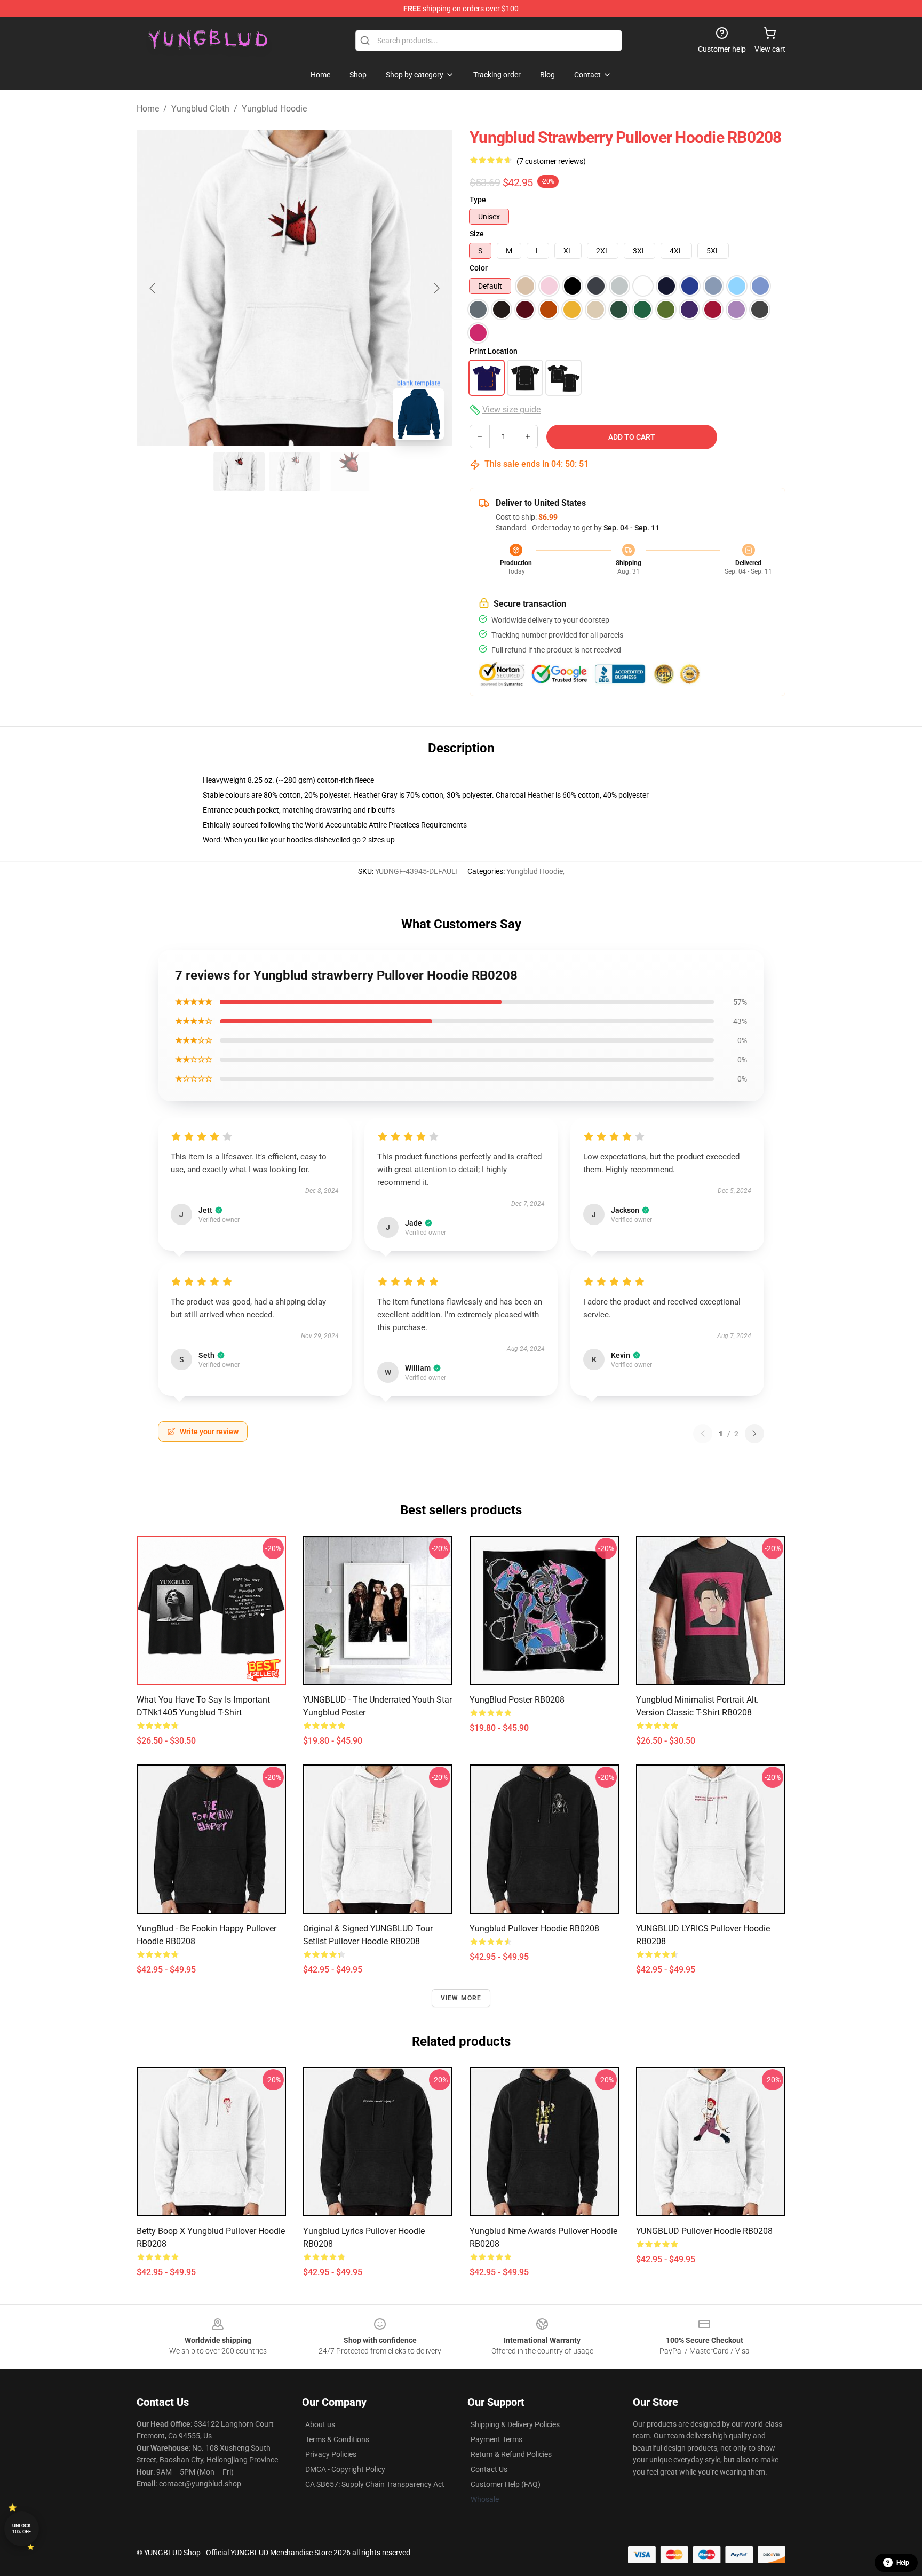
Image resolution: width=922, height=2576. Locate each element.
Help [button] (903, 2563)
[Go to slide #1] (239, 472)
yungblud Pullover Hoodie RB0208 (534, 1929)
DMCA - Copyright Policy (345, 2469)
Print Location (494, 351)
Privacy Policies (331, 2454)
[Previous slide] (153, 288)
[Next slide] (436, 288)
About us (320, 2424)
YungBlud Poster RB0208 (517, 1700)
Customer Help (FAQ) (506, 2484)
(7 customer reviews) (551, 161)
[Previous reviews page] (703, 1434)
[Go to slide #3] (350, 472)
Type (478, 200)
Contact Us (489, 2469)
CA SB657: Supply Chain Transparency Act (375, 2484)
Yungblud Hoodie (274, 109)
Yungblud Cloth (200, 109)
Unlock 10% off (22, 2529)
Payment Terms (496, 2439)
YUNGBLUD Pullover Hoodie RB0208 (704, 2231)
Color (479, 268)
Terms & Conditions (337, 2439)
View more (461, 1998)
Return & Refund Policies (511, 2454)
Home (148, 109)
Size (477, 234)
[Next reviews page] (754, 1434)
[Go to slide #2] (295, 472)
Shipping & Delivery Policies (515, 2424)
